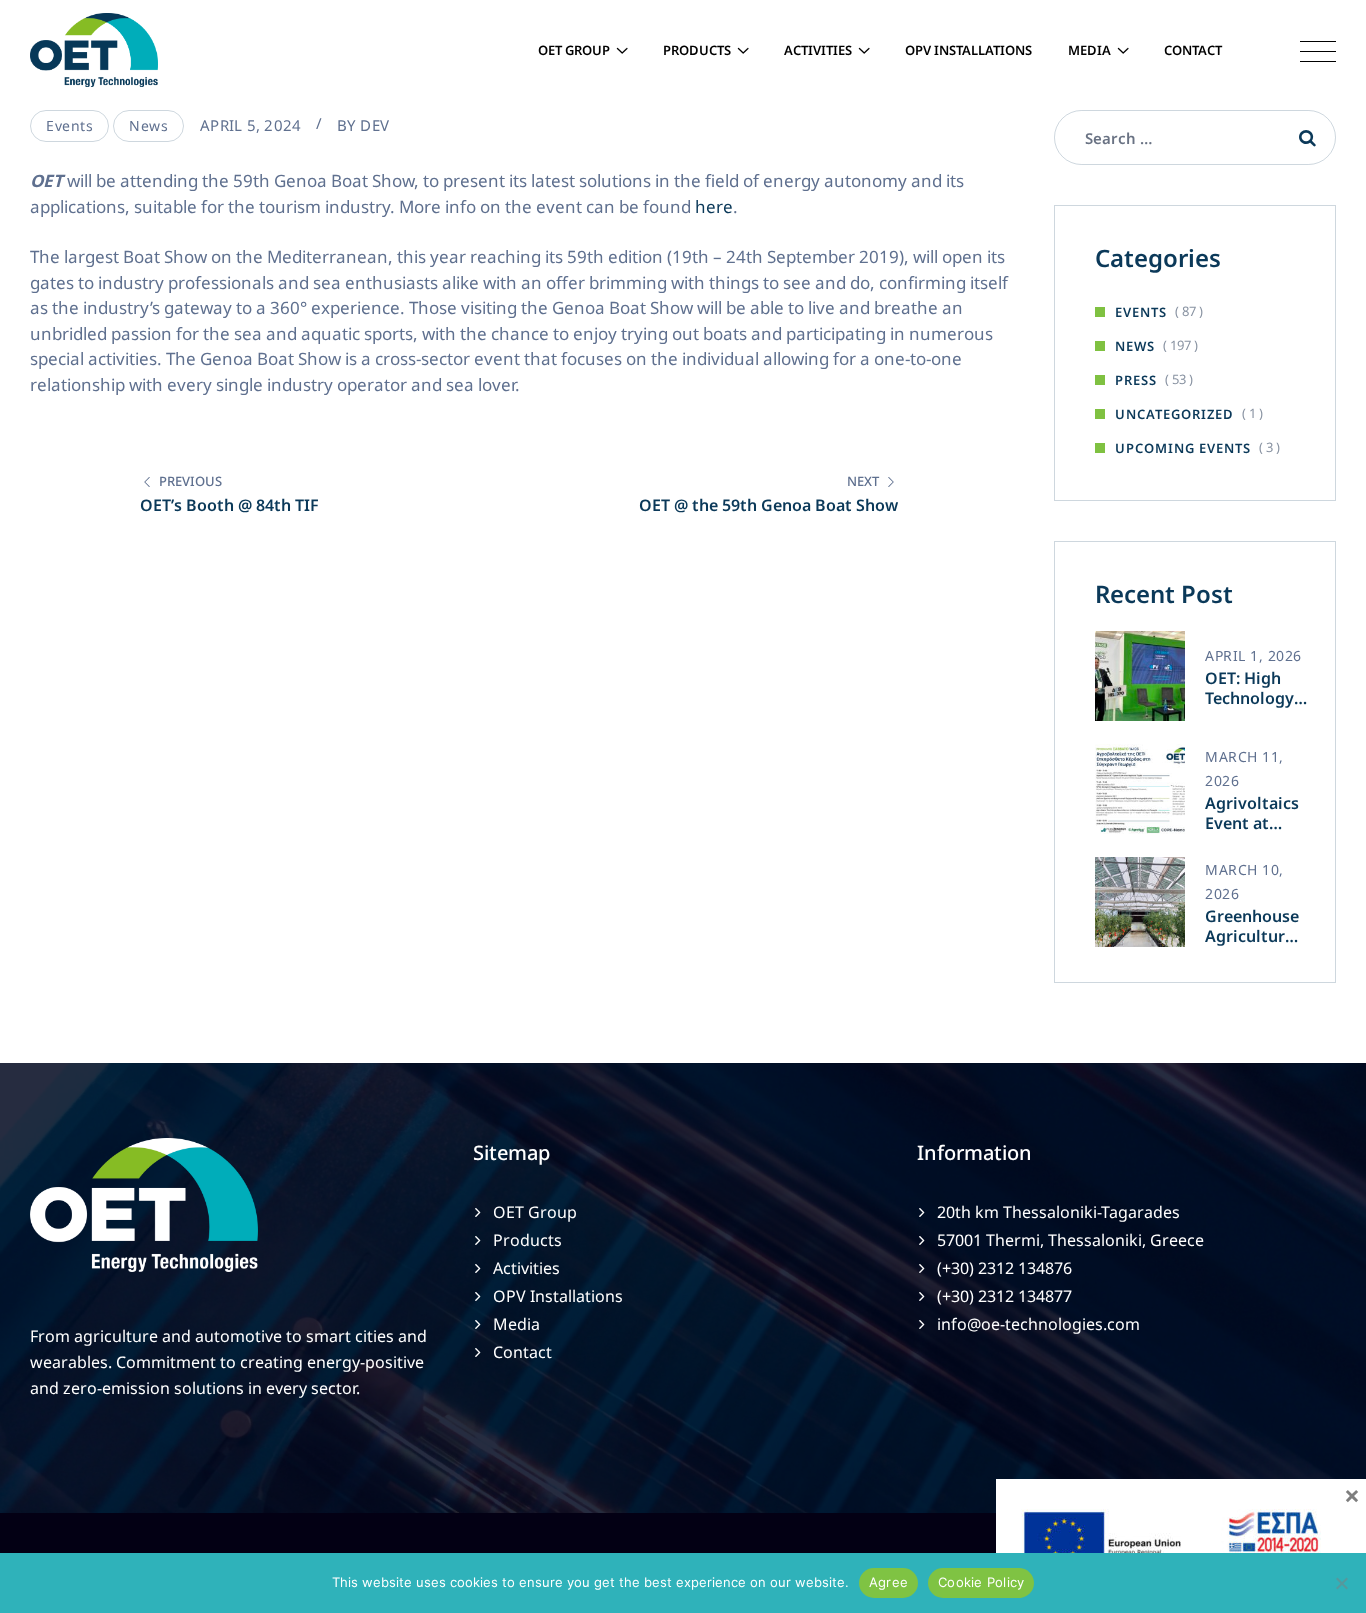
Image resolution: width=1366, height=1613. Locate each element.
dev (374, 125)
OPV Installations (968, 50)
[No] (1341, 1583)
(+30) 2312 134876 (1004, 1268)
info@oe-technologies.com (1038, 1324)
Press (1136, 380)
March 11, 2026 (1244, 768)
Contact (1193, 50)
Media (1089, 50)
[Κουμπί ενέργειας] (1303, 50)
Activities (818, 50)
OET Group (574, 50)
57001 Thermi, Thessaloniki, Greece (1070, 1240)
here (714, 206)
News (148, 125)
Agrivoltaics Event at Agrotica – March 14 (1252, 813)
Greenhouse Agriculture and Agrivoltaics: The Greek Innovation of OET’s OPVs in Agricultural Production (1254, 926)
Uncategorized (1174, 414)
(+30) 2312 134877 (1004, 1296)
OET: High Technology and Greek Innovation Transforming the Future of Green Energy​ (1257, 688)
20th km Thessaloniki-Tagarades (1058, 1212)
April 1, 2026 (1253, 655)
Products (697, 50)
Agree (888, 1582)
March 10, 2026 (1244, 881)
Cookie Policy (981, 1582)
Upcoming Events (1183, 448)
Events (69, 125)
